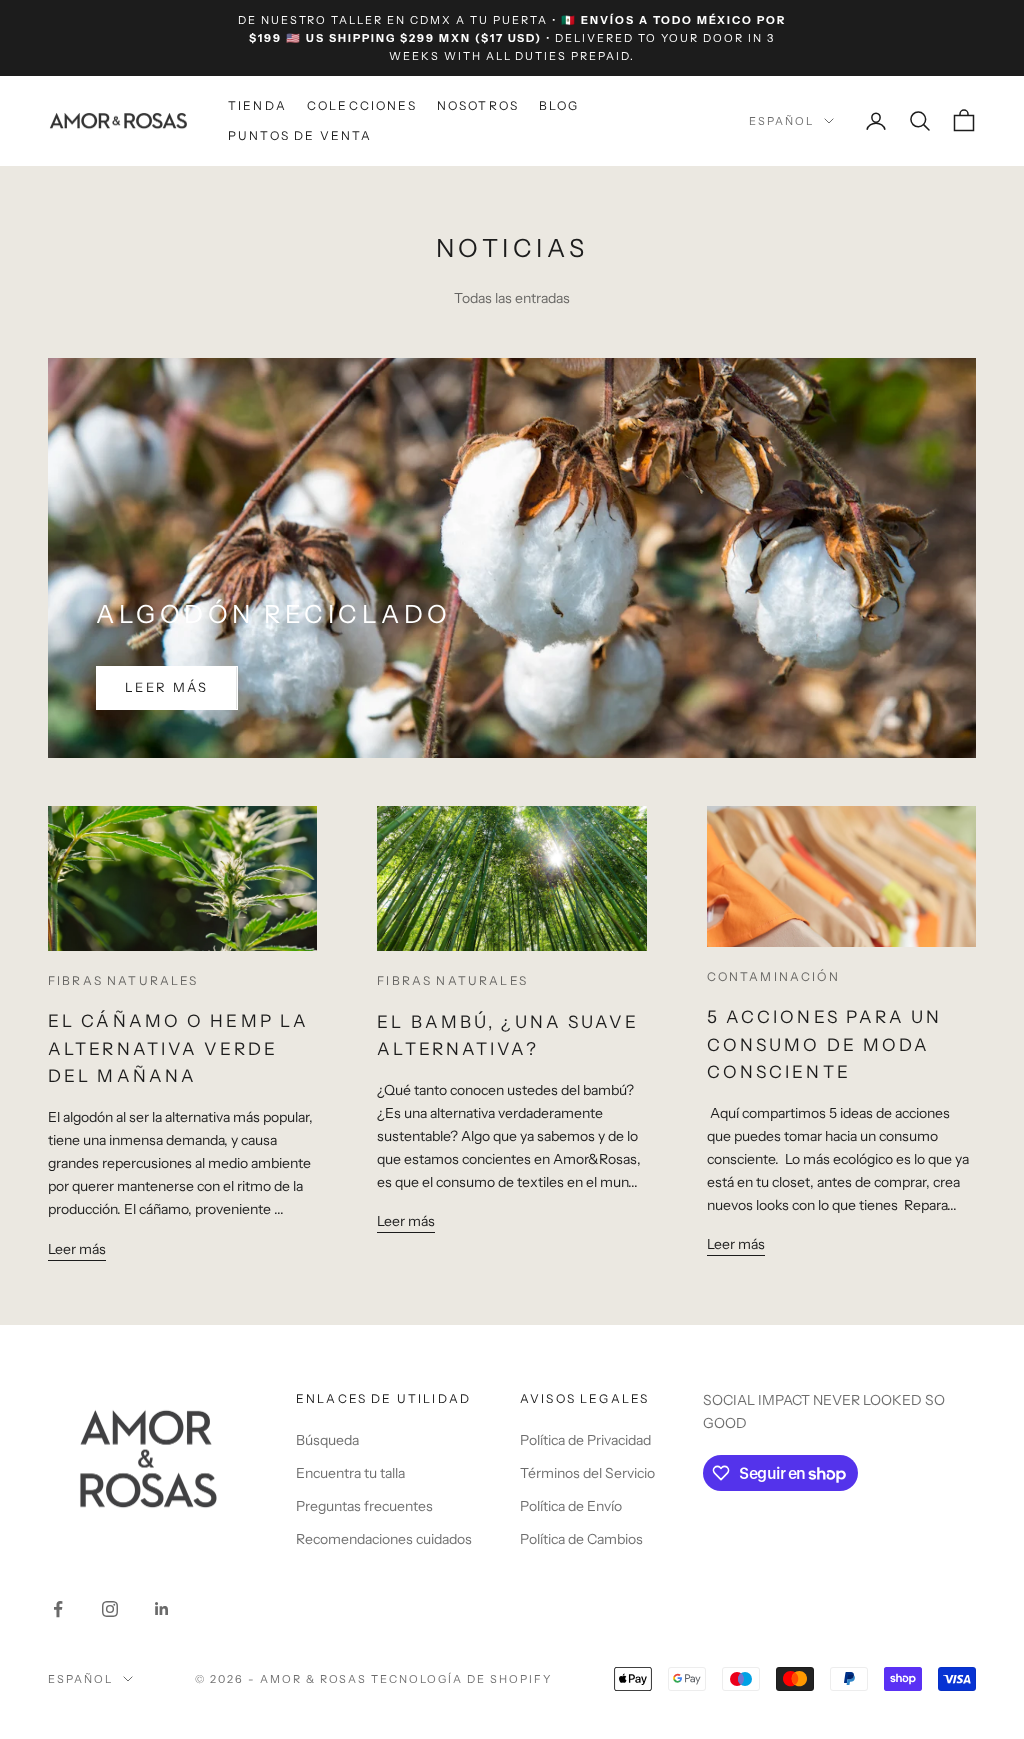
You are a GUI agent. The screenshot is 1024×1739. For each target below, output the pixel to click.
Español (781, 121)
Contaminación (773, 976)
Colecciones (362, 105)
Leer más (167, 687)
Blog (559, 105)
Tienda (257, 105)
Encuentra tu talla (350, 1473)
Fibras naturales (123, 980)
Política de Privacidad (585, 1440)
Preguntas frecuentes (364, 1506)
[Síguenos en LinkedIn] (162, 1609)
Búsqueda (327, 1440)
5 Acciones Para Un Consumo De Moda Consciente (825, 1044)
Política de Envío (571, 1506)
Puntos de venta (300, 135)
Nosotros (478, 105)
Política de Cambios (581, 1539)
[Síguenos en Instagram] (110, 1609)
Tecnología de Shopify (461, 1679)
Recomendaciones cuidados (384, 1539)
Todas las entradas (512, 298)
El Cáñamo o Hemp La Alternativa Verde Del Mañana (178, 1048)
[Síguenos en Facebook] (58, 1609)
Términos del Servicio (587, 1473)
